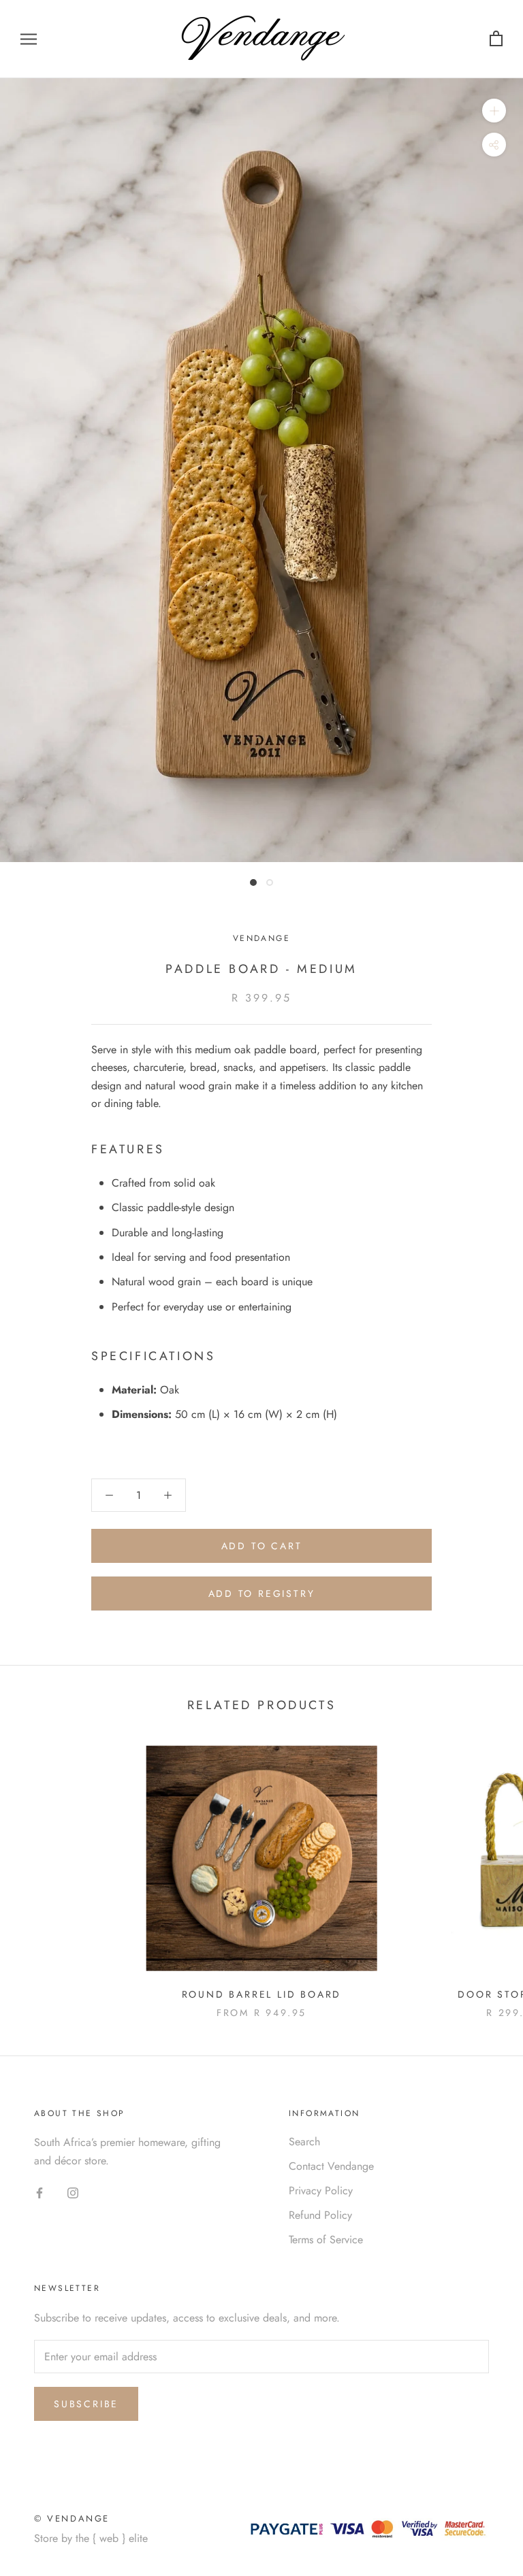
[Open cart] (496, 39)
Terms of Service (326, 2240)
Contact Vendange (331, 2166)
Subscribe (86, 2404)
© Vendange (72, 2519)
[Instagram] (73, 2192)
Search (304, 2142)
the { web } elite (112, 2538)
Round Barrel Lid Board (262, 1994)
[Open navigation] (29, 39)
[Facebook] (39, 2192)
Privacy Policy (321, 2191)
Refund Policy (320, 2215)
